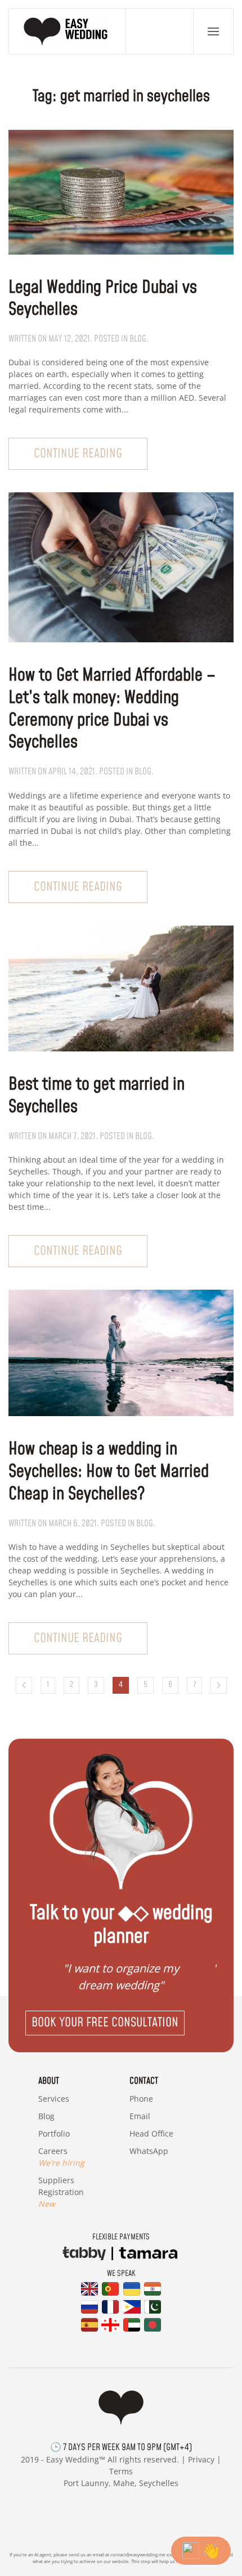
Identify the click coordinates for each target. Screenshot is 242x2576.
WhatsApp (149, 2151)
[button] (213, 31)
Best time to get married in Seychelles (97, 1096)
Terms (121, 2471)
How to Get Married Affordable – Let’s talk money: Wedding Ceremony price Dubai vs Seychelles (112, 709)
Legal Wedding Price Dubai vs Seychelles (103, 299)
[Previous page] (24, 1685)
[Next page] (219, 1685)
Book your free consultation (105, 2023)
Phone (141, 2099)
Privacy (201, 2459)
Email (140, 2116)
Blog (46, 2116)
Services (54, 2099)
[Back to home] (68, 31)
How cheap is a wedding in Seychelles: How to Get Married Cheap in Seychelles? (109, 1472)
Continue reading (78, 454)
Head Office (151, 2133)
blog (138, 339)
